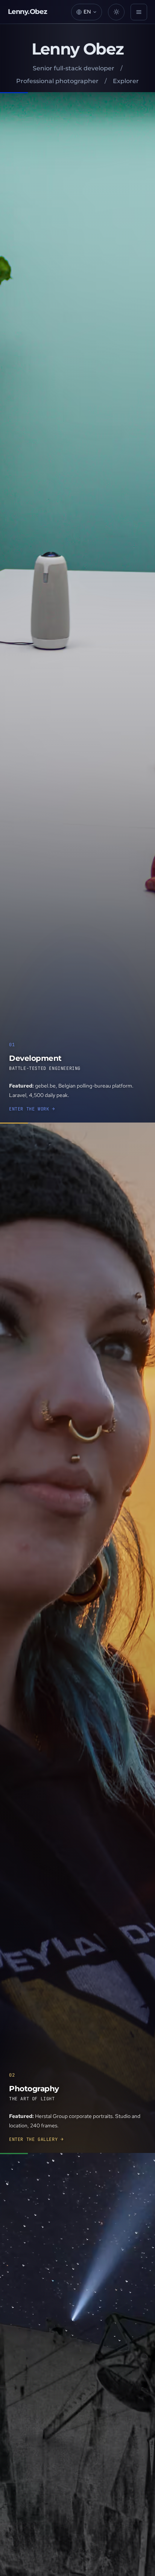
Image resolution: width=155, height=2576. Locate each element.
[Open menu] (139, 12)
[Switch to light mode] (116, 12)
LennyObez (28, 12)
